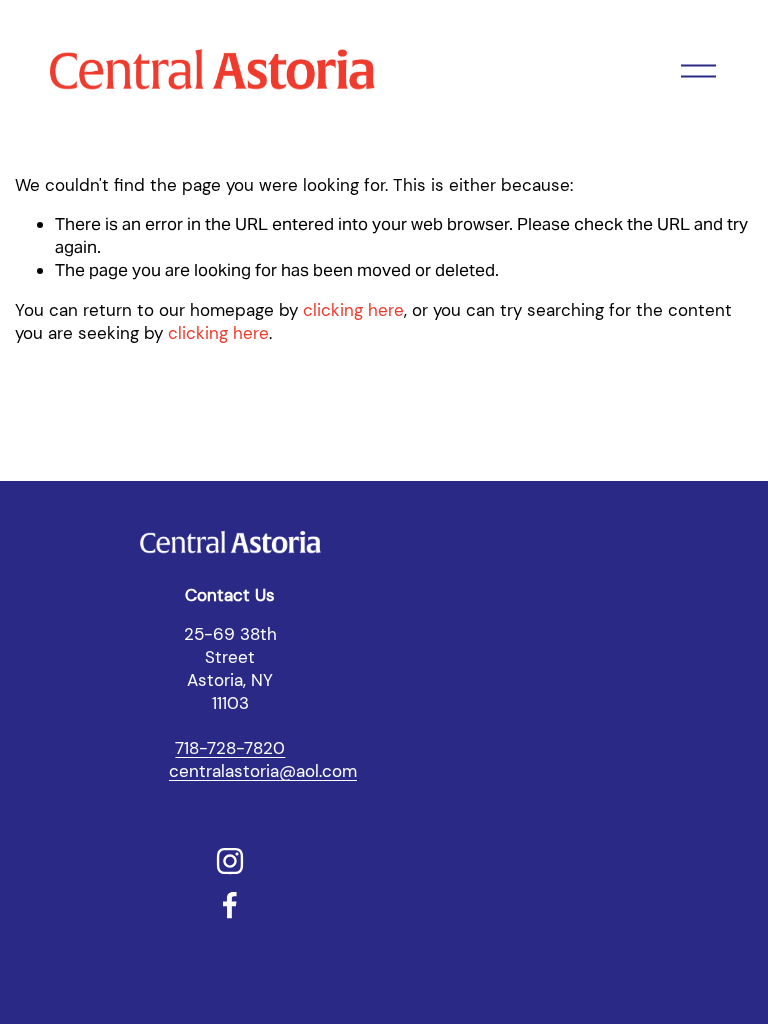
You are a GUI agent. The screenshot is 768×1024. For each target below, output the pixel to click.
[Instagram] (230, 861)
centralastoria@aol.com (263, 771)
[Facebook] (230, 905)
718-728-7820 (230, 748)
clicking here (353, 310)
